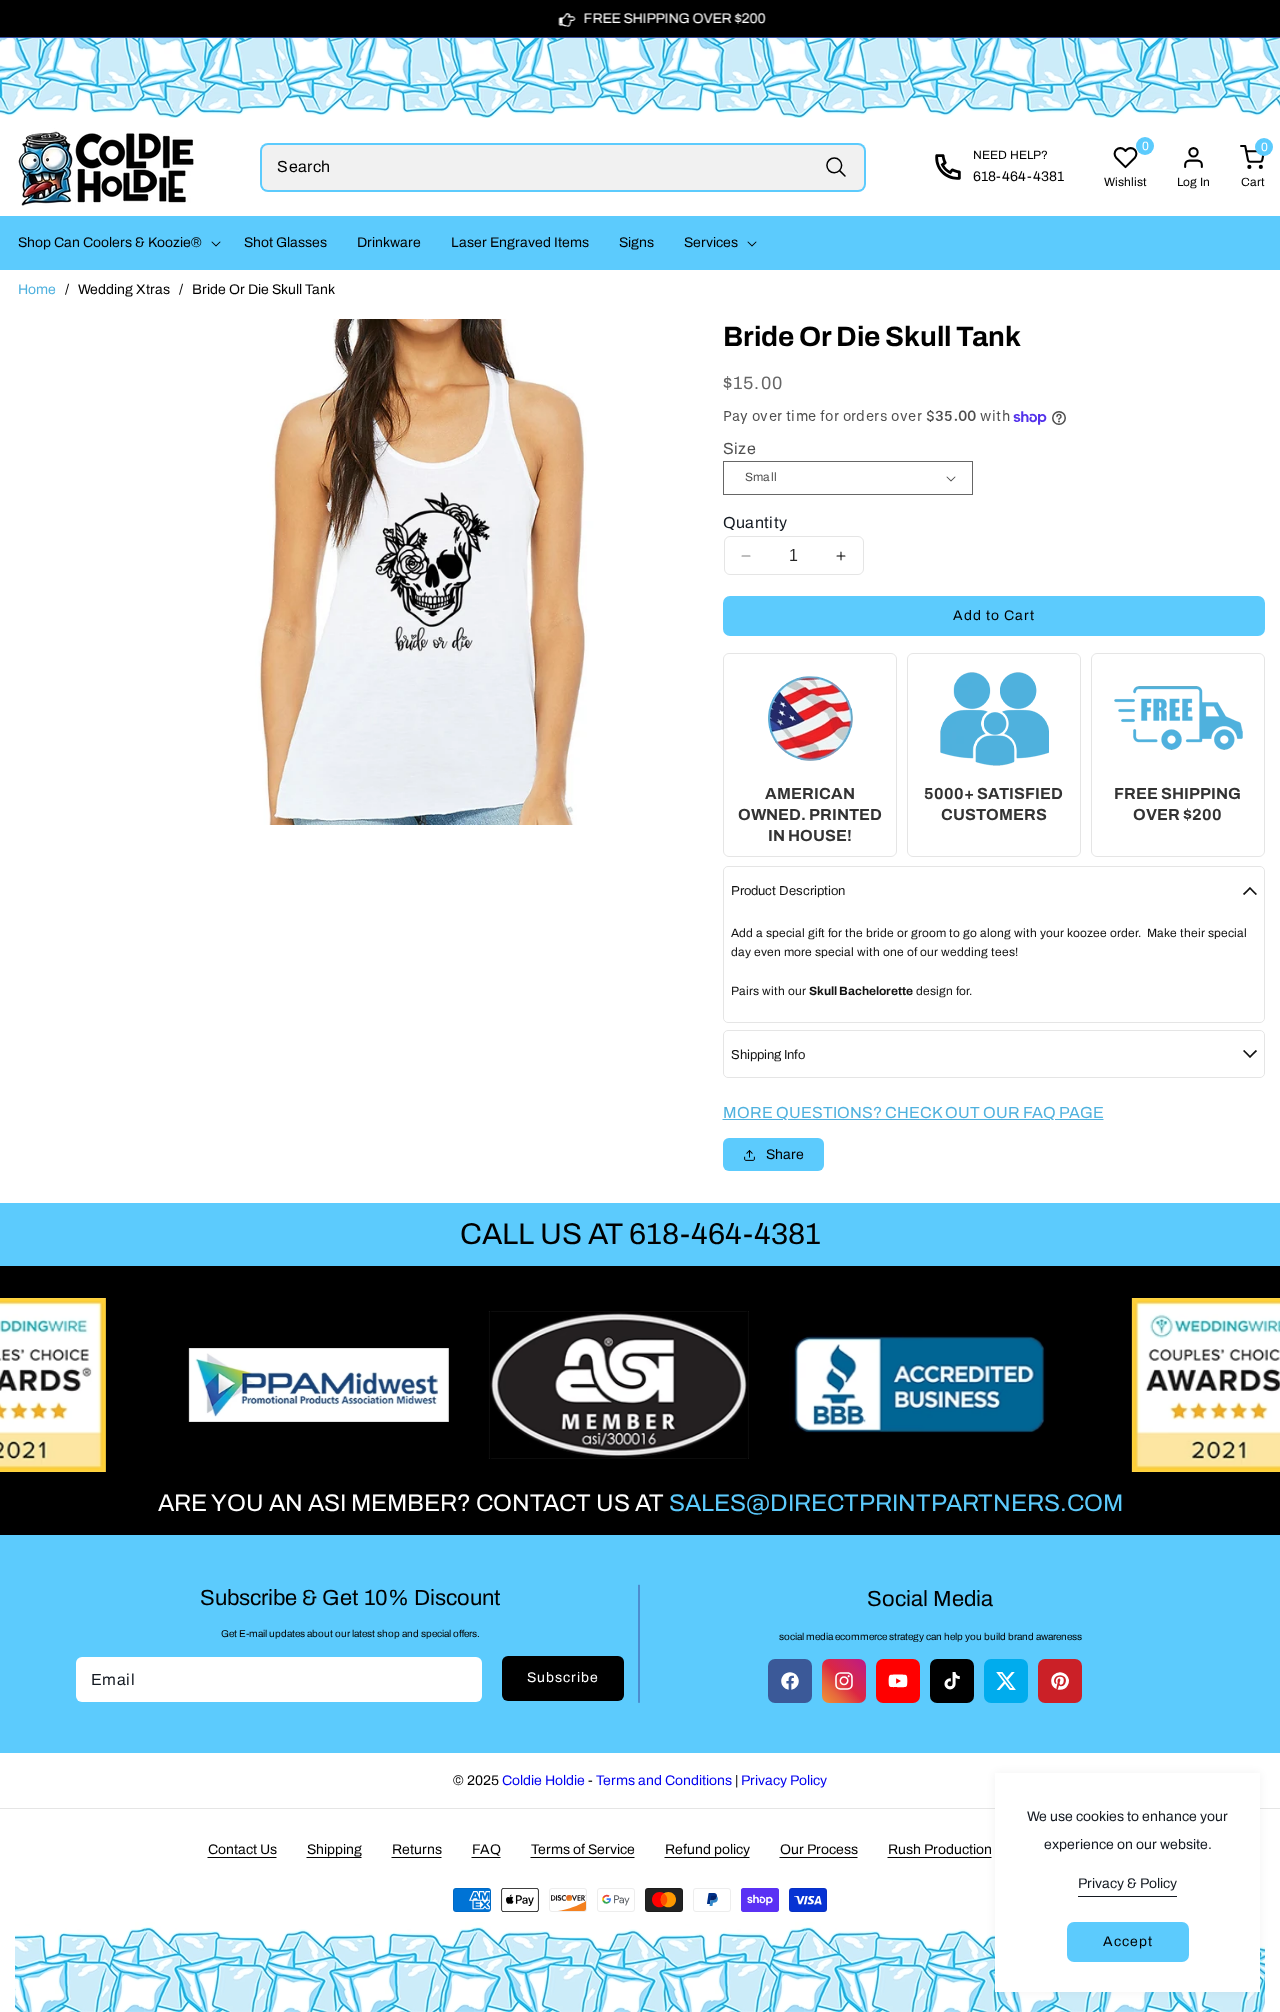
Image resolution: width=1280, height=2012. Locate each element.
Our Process (819, 1849)
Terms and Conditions (664, 1780)
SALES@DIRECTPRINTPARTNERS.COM (896, 1503)
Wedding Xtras (124, 289)
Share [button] (785, 1154)
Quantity (755, 522)
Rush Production (940, 1849)
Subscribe (563, 1677)
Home (37, 289)
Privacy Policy (784, 1780)
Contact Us (242, 1849)
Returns (417, 1849)
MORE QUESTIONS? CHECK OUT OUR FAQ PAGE (913, 1112)
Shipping (334, 1849)
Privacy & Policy (1127, 1883)
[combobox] (563, 167)
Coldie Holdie (543, 1780)
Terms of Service (583, 1849)
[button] (116, 243)
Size (740, 448)
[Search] (836, 167)
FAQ (486, 1849)
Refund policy (707, 1849)
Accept (1128, 1941)
